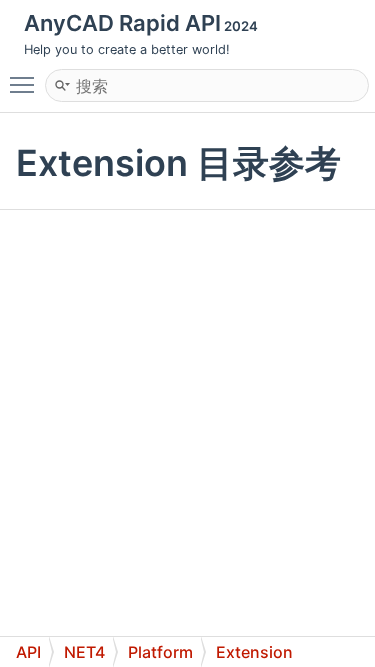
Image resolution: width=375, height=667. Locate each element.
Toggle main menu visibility (26, 84)
